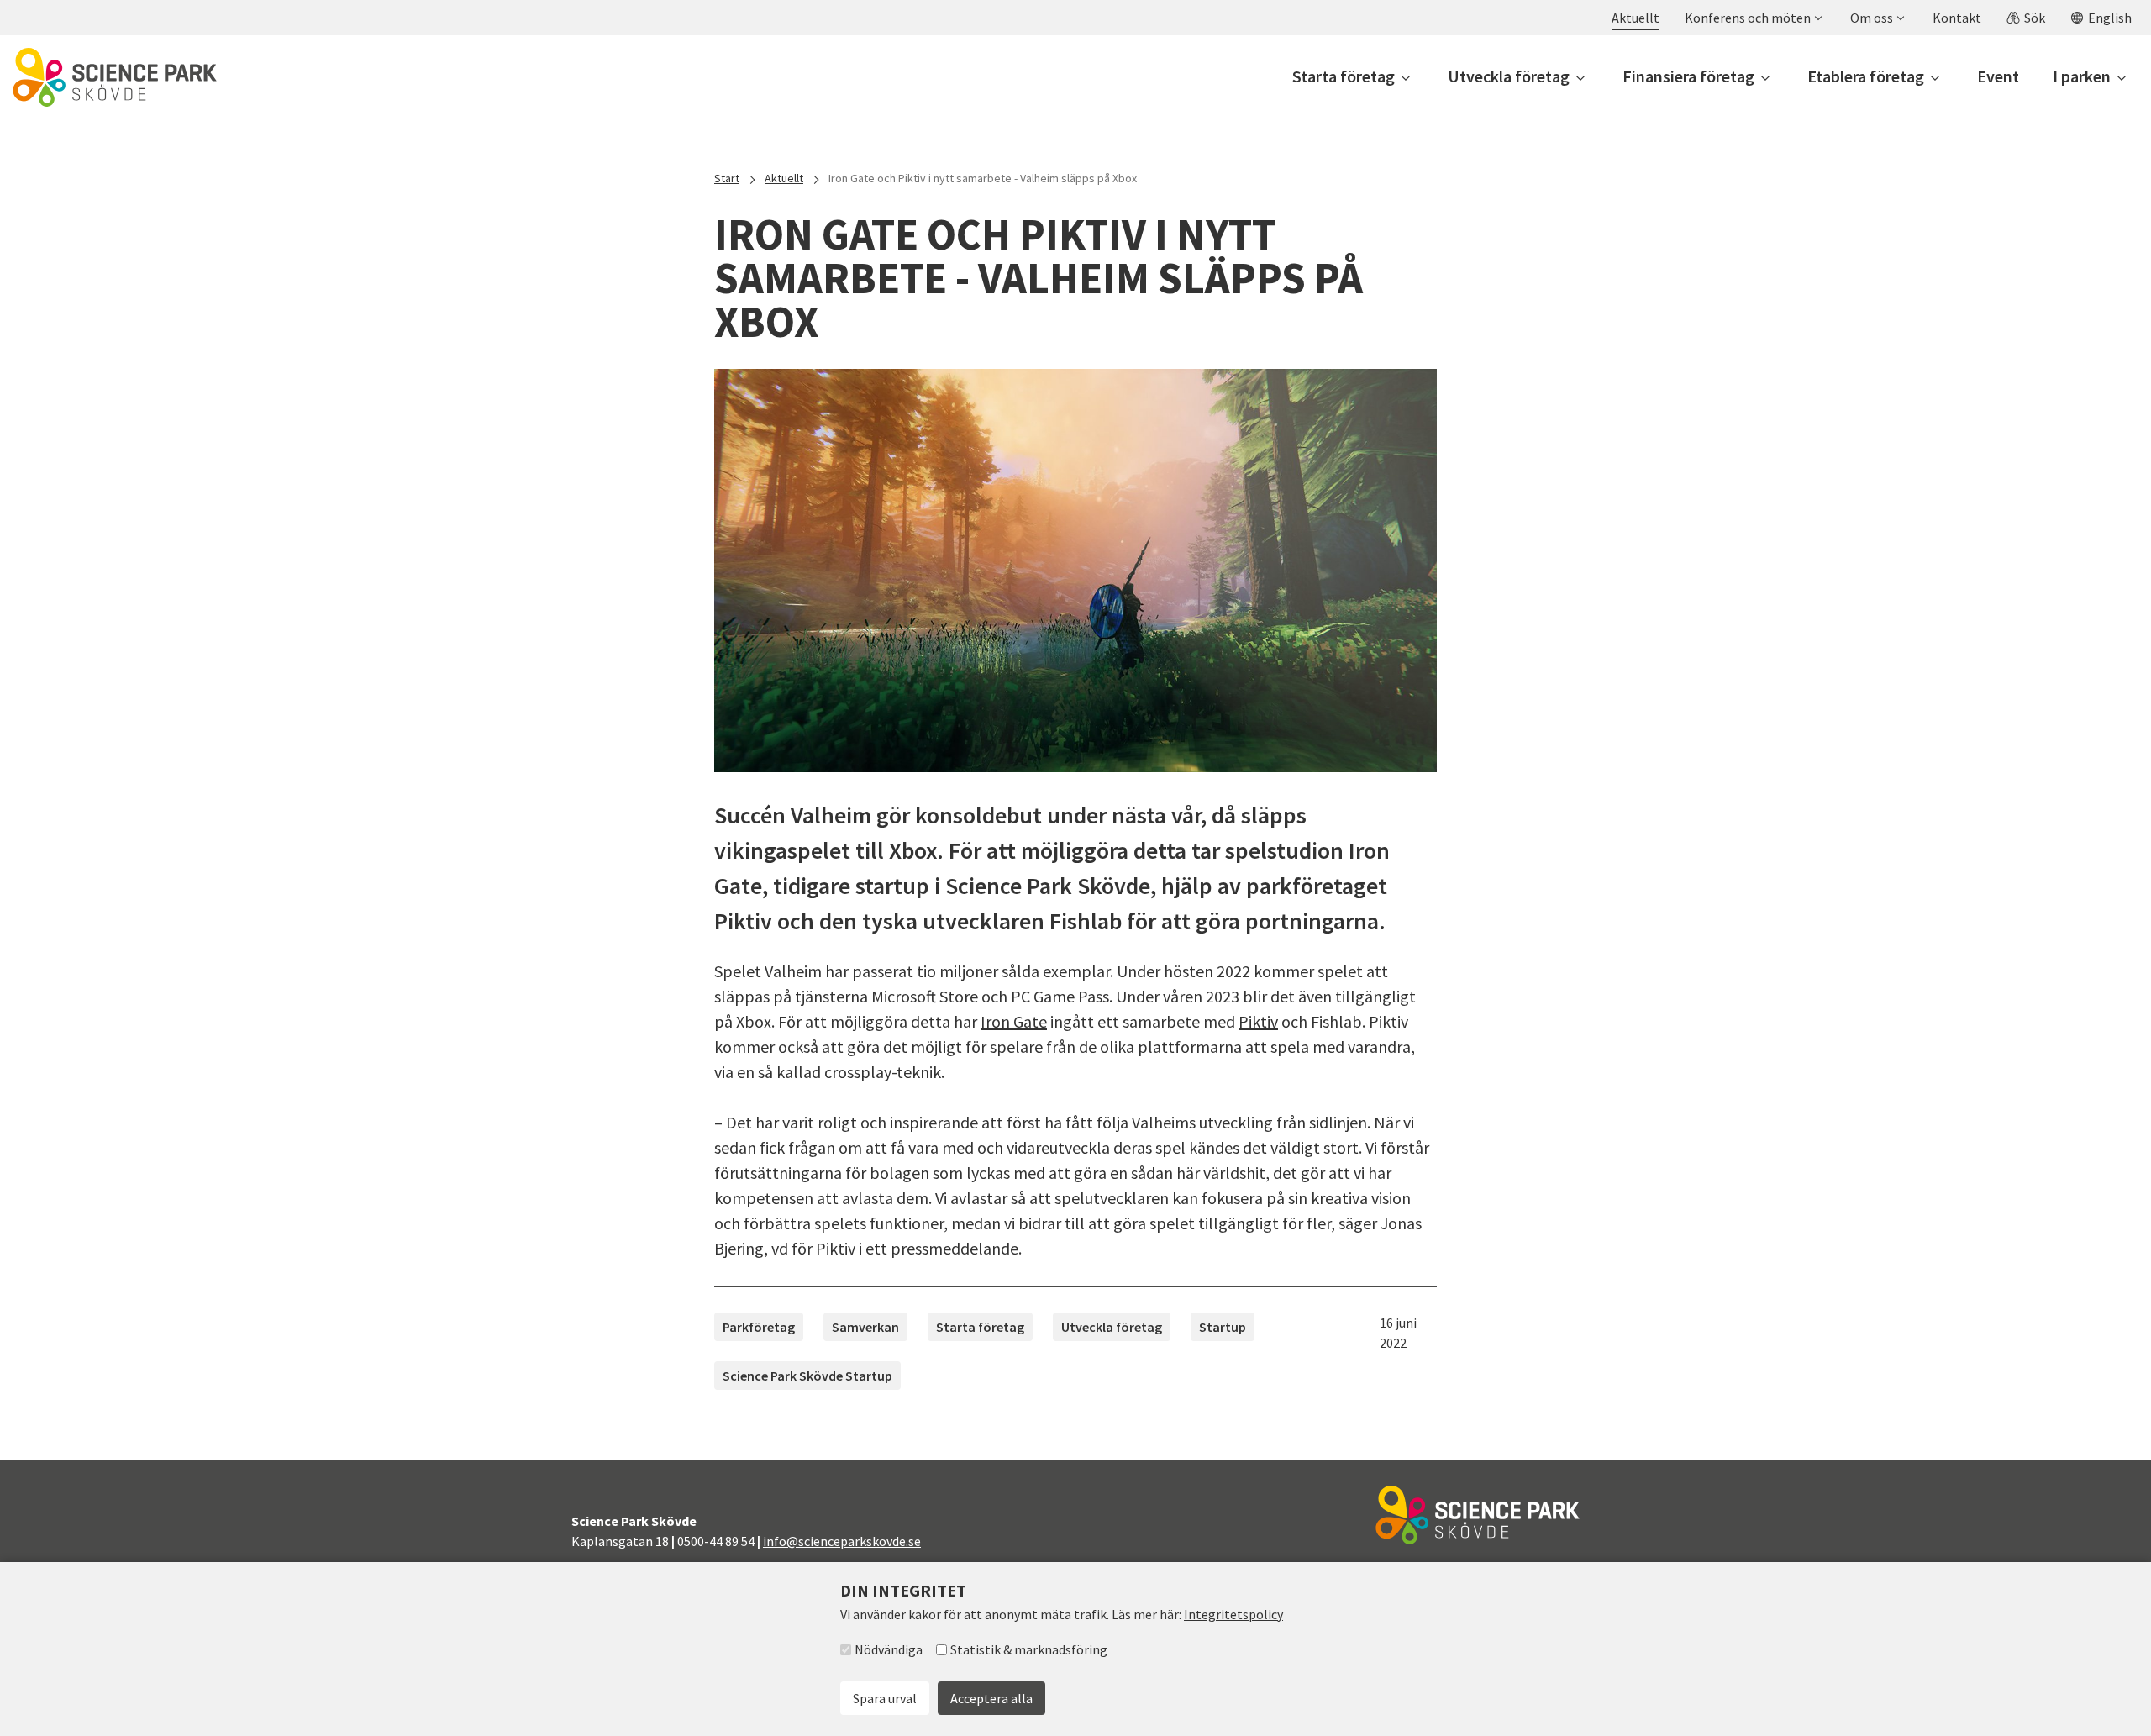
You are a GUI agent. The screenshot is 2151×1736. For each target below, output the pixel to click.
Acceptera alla (991, 1698)
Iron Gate (1014, 1021)
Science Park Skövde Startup (807, 1376)
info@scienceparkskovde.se (842, 1541)
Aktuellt (784, 178)
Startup (1223, 1327)
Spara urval (885, 1698)
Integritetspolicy (1233, 1614)
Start (727, 178)
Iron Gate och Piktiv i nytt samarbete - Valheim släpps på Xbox (983, 178)
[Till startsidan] (115, 77)
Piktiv (1258, 1021)
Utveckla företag (1112, 1327)
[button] (1753, 18)
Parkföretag (759, 1327)
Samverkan (865, 1327)
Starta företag (980, 1327)
